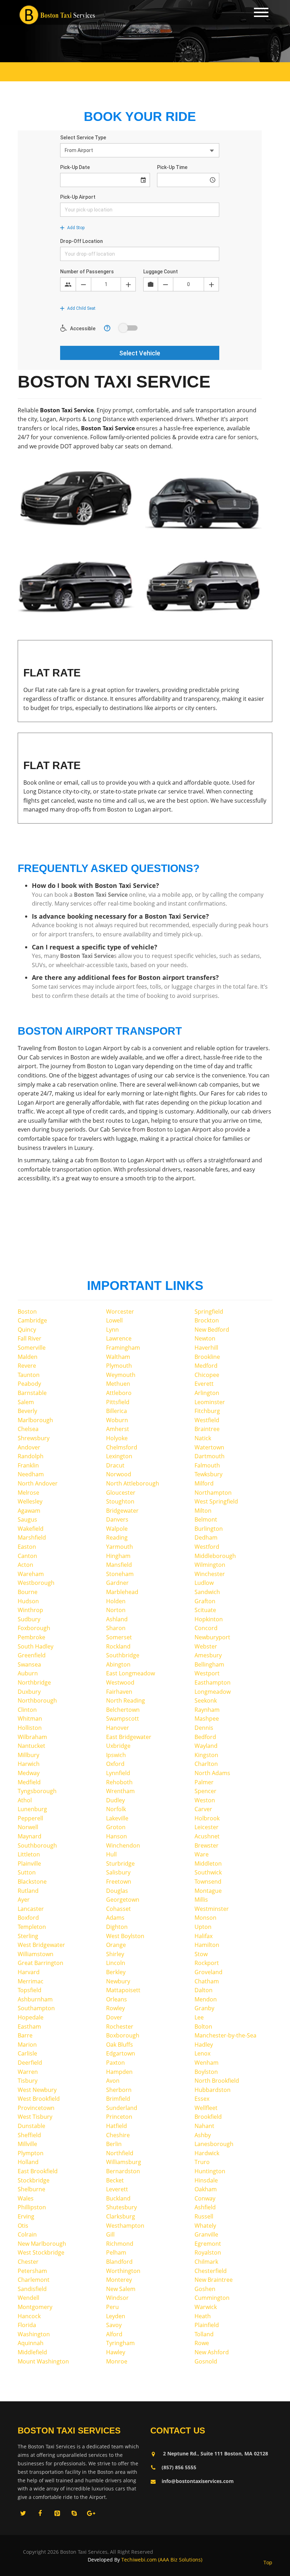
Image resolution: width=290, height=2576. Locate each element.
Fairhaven (119, 1692)
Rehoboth (119, 1782)
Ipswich (116, 1755)
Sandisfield (32, 2289)
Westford (207, 1547)
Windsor (117, 2298)
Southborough (37, 1845)
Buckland (118, 2198)
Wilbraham (32, 1737)
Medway (29, 1773)
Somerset (119, 1637)
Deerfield (30, 2063)
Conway (205, 2198)
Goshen (205, 2289)
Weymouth (121, 1375)
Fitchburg (207, 1411)
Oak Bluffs (120, 2045)
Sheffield (29, 2135)
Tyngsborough (37, 1791)
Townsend (208, 1882)
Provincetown (36, 2108)
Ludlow (204, 1583)
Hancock (29, 2316)
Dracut (115, 1465)
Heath (203, 2316)
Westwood (120, 1682)
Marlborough (35, 1420)
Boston (27, 1312)
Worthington (123, 2271)
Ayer (24, 1900)
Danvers (117, 1519)
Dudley (115, 1800)
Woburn (117, 1420)
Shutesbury (121, 2207)
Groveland (208, 1972)
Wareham (31, 1574)
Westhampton (125, 2226)
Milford (204, 1483)
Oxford (115, 1764)
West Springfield (216, 1501)
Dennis (204, 1728)
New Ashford (212, 2352)
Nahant (204, 2126)
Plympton (31, 2153)
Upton (203, 1927)
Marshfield (32, 1537)
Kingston (206, 1755)
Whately (205, 2226)
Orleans (117, 1999)
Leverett (117, 2189)
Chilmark (206, 2262)
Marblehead (122, 1592)
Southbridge (123, 1655)
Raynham (207, 1710)
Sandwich (207, 1592)
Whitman (30, 1719)
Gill (110, 2234)
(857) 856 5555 (179, 2467)
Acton (25, 1565)
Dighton (117, 1927)
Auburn (28, 1673)
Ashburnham (35, 1999)
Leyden (116, 2316)
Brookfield (208, 2117)
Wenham (207, 2063)
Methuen (118, 1384)
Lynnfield (118, 1773)
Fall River (30, 1338)
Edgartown (121, 2053)
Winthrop (30, 1610)
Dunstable (31, 2126)
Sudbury (29, 1619)
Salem (26, 1402)
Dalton (204, 1990)
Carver (203, 1809)
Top (268, 2562)
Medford (206, 1366)
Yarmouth (120, 1547)
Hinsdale (206, 2180)
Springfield (209, 1312)
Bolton (203, 2027)
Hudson (28, 1601)
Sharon (116, 1628)
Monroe (117, 2361)
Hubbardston (213, 2090)
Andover (29, 1447)
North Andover (38, 1483)
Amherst (118, 1429)
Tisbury (28, 2081)
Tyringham (120, 2343)
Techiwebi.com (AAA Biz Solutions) (161, 2560)
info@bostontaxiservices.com (198, 2481)
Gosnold (206, 2361)
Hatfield (117, 2126)
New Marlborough (42, 2244)
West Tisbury (35, 2117)
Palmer (204, 1782)
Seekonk (206, 1700)
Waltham (118, 1357)
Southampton (36, 2008)
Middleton (208, 1863)
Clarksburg (121, 2216)
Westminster (212, 1909)
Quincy (27, 1330)
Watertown (209, 1447)
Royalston (208, 2252)
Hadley (204, 2045)
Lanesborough (214, 2144)
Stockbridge (34, 2180)
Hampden (119, 2072)
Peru (112, 2307)
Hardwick (207, 2153)
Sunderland (122, 2108)
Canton (27, 1556)
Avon (113, 2081)
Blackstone (32, 1882)
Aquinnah (31, 2343)
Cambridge (32, 1320)
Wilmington (210, 1565)
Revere (27, 1366)
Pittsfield (118, 1402)
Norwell (28, 1827)
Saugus (27, 1519)
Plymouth (119, 1366)
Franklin (28, 1465)
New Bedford (212, 1330)
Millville (27, 2144)
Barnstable (32, 1393)
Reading (117, 1537)
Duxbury (29, 1692)
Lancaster (31, 1909)
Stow (201, 1954)
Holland (28, 2162)
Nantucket (31, 1746)
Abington (118, 1664)
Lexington (119, 1456)
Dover (114, 2017)
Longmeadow (213, 1692)
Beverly (27, 1411)
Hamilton (207, 1945)
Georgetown (123, 1900)
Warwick (206, 2307)
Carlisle (27, 2053)
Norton (116, 1610)
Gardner (117, 1583)
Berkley (116, 1972)
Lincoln (116, 1963)
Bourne (28, 1592)
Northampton (213, 1493)
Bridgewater (122, 1511)
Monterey (119, 2280)
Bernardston (123, 2171)
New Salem (121, 2289)
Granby (204, 2008)
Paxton (115, 2063)
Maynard (30, 1836)
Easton (27, 1547)
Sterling (28, 1936)
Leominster (210, 1402)
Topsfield (30, 1990)
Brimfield (118, 2099)
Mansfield (119, 1565)
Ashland (117, 1619)
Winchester (210, 1574)
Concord (206, 1628)
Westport (207, 1673)
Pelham (116, 2252)
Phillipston (32, 2207)
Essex (202, 2099)
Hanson (117, 1836)
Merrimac (31, 1981)
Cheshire (118, 2135)
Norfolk (116, 1809)
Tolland (204, 2334)
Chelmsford (122, 1447)
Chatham (207, 1981)
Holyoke (117, 1438)
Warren (28, 2072)
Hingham (118, 1556)
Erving (26, 2216)
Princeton (119, 2117)
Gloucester (121, 1493)
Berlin (114, 2144)
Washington (34, 2334)
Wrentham (120, 1791)
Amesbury (208, 1655)
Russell (204, 2216)
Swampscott (123, 1719)
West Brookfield (39, 2099)
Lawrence (119, 1338)
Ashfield (205, 2207)
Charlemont (34, 2280)
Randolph (31, 1456)
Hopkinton (209, 1619)
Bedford (205, 1737)
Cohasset (118, 1909)
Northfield (120, 2153)
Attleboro (119, 1393)
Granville (206, 2234)
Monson (205, 1918)
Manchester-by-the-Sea (225, 2035)
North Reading (126, 1700)
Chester (28, 2262)
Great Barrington (40, 1963)
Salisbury (118, 1872)
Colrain (27, 2234)
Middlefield (32, 2352)
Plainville (29, 1863)
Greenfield (32, 1655)
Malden (28, 1357)
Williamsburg (124, 2162)
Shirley (115, 1954)
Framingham (123, 1348)
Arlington (207, 1393)
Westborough (36, 1583)
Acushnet (207, 1836)
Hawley (116, 2352)
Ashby (203, 2135)
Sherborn (119, 2090)
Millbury (28, 1755)
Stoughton (120, 1501)
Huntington (210, 2171)
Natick (203, 1438)
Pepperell (30, 1818)
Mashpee (207, 1719)
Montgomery (35, 2307)
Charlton (206, 1764)
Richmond (120, 2244)
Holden (116, 1601)
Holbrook (207, 1818)
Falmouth (207, 1465)
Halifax (204, 1936)
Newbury (118, 1981)
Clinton (27, 1710)
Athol (25, 1800)
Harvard (29, 1972)
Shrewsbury (34, 1438)
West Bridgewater (41, 1945)
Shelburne (31, 2189)
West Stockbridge (41, 2252)
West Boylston (125, 1936)
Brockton (207, 1320)
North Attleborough (133, 1483)
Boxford (28, 1918)
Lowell (114, 1320)
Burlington (209, 1529)
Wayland (206, 1746)
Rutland (28, 1891)
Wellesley (30, 1501)
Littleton (29, 1854)
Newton (205, 1338)
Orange (116, 1945)
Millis (201, 1900)
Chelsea (28, 1429)
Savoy (114, 2325)
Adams (115, 1918)
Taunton (29, 1375)
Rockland (118, 1646)
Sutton (27, 1872)
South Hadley (36, 1646)
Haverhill (206, 1348)
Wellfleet (206, 2108)
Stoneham (120, 1574)
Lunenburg (32, 1809)
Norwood (119, 1474)
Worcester (120, 1312)
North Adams (212, 1773)
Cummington (212, 2298)
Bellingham (209, 1664)
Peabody (29, 1384)
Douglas (117, 1891)
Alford (114, 2334)
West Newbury (37, 2090)
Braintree (207, 1429)
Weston (205, 1800)
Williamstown (36, 1954)
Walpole (117, 1529)
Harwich (29, 1764)
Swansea (29, 1664)
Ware (202, 1854)
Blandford (119, 2262)
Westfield (207, 1420)
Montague (208, 1891)
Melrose (28, 1493)
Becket (115, 2180)
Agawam (29, 1511)
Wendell (28, 2298)
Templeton (32, 1927)
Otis (23, 2226)
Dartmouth (210, 1456)
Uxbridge (118, 1746)
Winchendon (123, 1845)
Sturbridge (120, 1863)
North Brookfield (217, 2081)
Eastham (29, 2027)
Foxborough (34, 1628)
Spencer (205, 1791)
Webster (206, 1646)
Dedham (206, 1537)
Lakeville (117, 1818)
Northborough (37, 1700)
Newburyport (212, 1637)
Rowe (202, 2343)
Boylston (206, 2072)
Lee (199, 2017)
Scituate (205, 1610)
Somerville (32, 1348)
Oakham (206, 2189)
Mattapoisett (123, 1990)
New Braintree (214, 2280)
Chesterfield (211, 2271)
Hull (111, 1854)
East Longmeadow (130, 1673)
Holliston (30, 1728)
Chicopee (207, 1375)
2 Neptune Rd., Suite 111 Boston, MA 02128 (215, 2453)
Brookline (207, 1357)
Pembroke (31, 1637)
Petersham (32, 2271)
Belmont (206, 1519)
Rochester (120, 2027)
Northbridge (34, 1682)
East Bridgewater (129, 1737)
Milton (203, 1511)
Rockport (207, 1963)
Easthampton (213, 1682)
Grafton (205, 1601)
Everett (204, 1384)
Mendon (206, 1999)
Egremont (208, 2244)
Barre (25, 2035)
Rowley (115, 2008)
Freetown (119, 1882)
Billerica (117, 1411)
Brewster (207, 1845)
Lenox (202, 2053)
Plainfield (207, 2325)
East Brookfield (38, 2171)
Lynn (112, 1330)
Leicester (207, 1827)
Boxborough (123, 2035)
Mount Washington (43, 2361)
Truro (202, 2162)
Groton (116, 1827)
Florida (27, 2325)
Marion (27, 2045)
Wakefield (31, 1529)
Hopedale (31, 2017)
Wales (26, 2198)
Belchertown (123, 1710)
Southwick (208, 1872)
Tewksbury (208, 1474)
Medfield (29, 1782)
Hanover (118, 1728)
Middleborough (215, 1556)
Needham (31, 1474)
